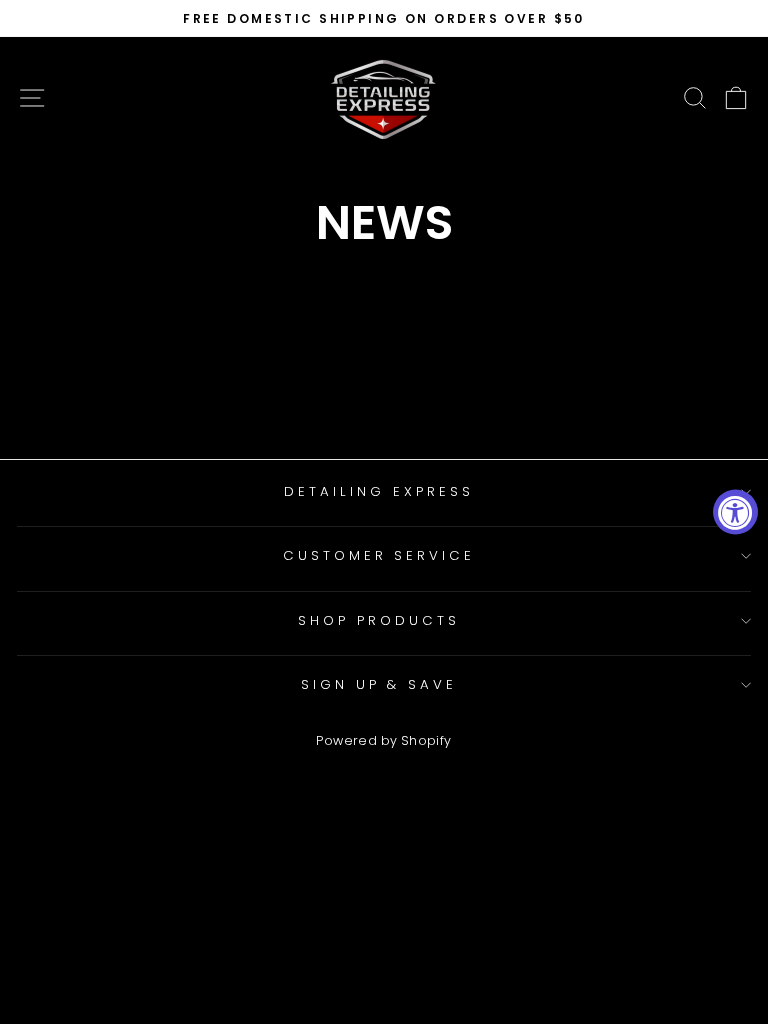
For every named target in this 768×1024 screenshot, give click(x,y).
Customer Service (379, 555)
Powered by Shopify (383, 740)
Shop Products (379, 620)
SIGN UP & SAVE (379, 684)
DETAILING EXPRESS (379, 491)
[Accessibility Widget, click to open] (735, 512)
